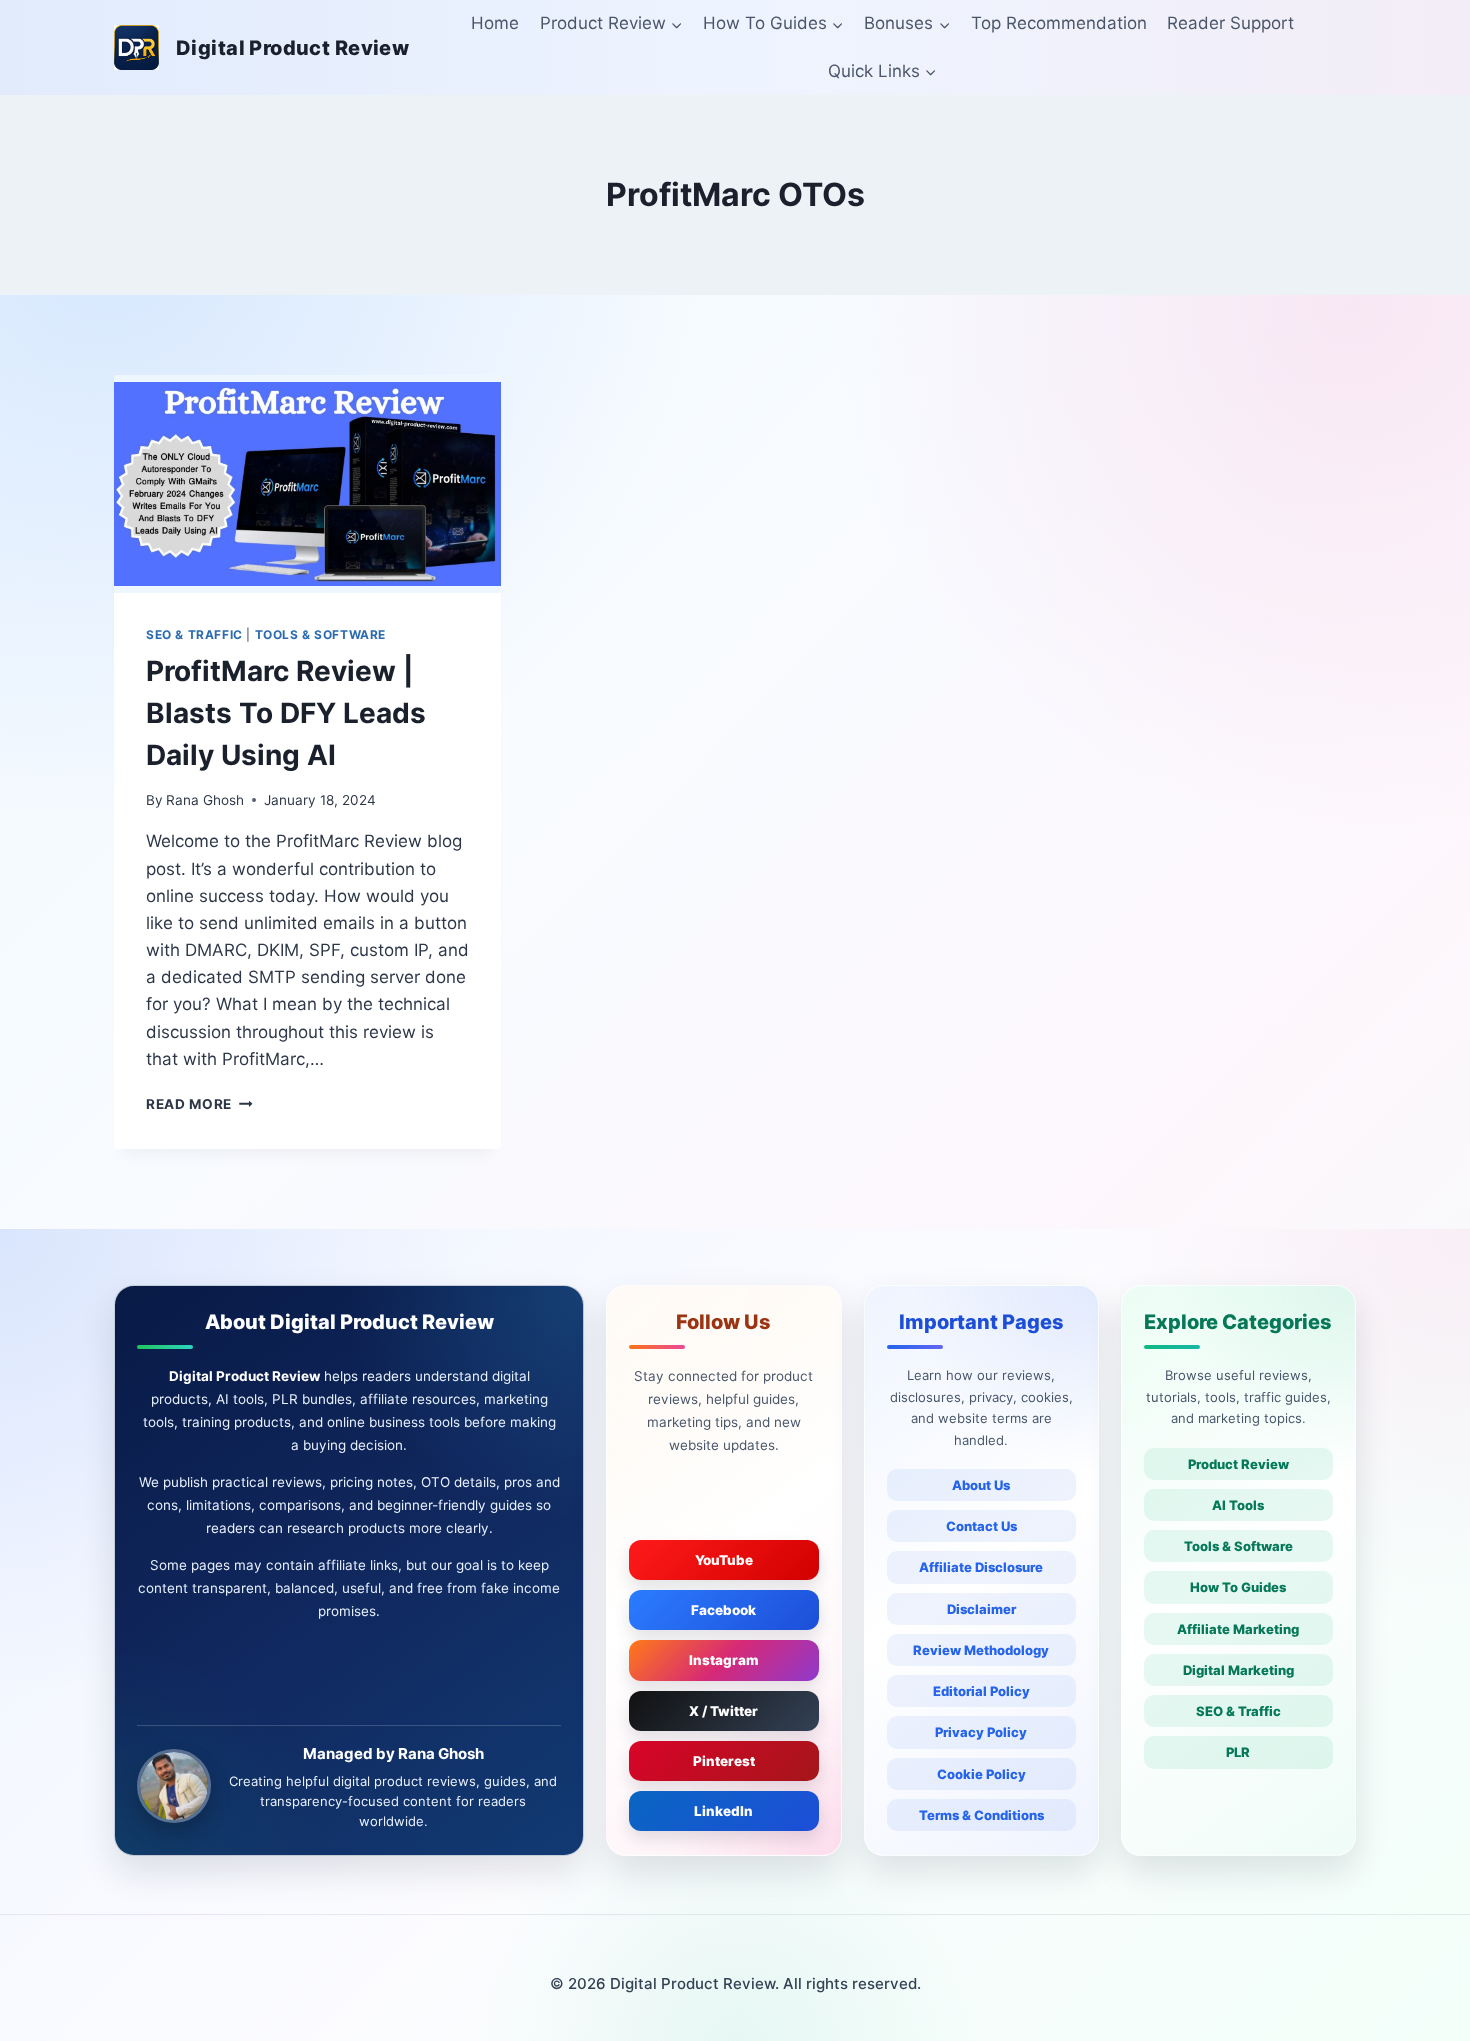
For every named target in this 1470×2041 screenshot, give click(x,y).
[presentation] (307, 484)
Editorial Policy (981, 1691)
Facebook (723, 1610)
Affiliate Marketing (1238, 1629)
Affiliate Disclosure (981, 1567)
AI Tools (1238, 1505)
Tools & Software (1238, 1546)
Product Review (1238, 1464)
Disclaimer (981, 1609)
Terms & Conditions (981, 1815)
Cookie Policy (981, 1774)
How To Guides (1238, 1587)
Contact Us (981, 1526)
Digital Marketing (1238, 1670)
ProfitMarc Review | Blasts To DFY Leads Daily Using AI (286, 713)
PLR (1238, 1752)
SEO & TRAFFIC (194, 634)
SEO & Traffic (1238, 1711)
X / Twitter (723, 1711)
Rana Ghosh (205, 800)
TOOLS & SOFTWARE (321, 634)
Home (495, 23)
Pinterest (724, 1761)
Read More (199, 1104)
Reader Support (1230, 23)
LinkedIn (723, 1811)
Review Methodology (981, 1650)
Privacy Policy (981, 1732)
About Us (981, 1485)
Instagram (724, 1660)
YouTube (724, 1560)
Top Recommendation (1059, 23)
